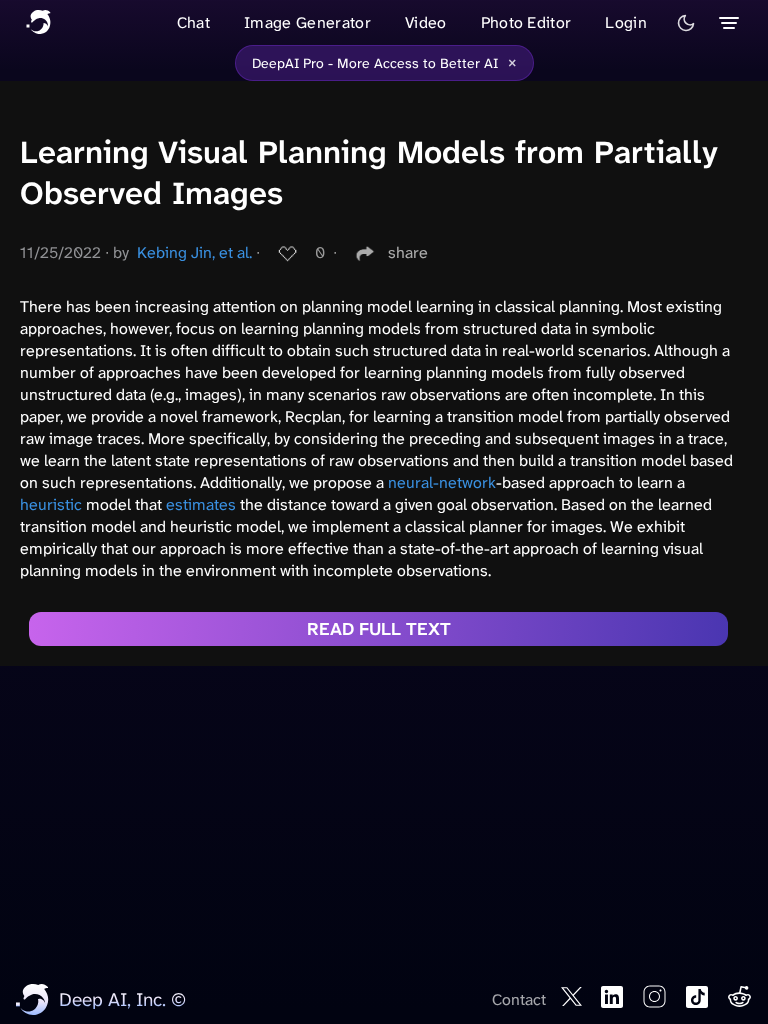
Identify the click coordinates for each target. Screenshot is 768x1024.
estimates (201, 504)
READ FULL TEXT (379, 629)
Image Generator (307, 22)
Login (626, 22)
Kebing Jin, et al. (194, 252)
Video (426, 22)
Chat (193, 22)
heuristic (51, 504)
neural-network (442, 482)
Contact (519, 999)
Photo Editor (526, 22)
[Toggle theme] (686, 23)
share (408, 252)
